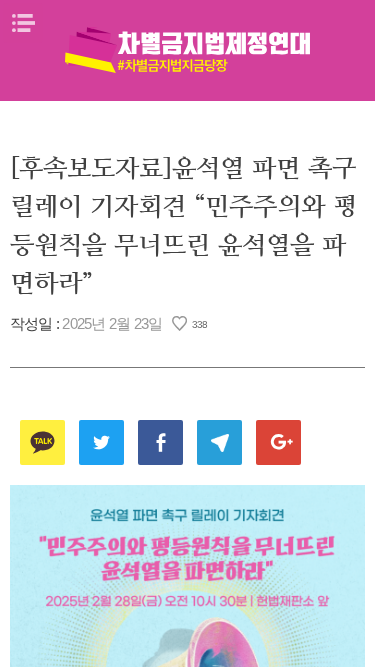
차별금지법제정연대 (188, 50)
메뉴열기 (23, 23)
